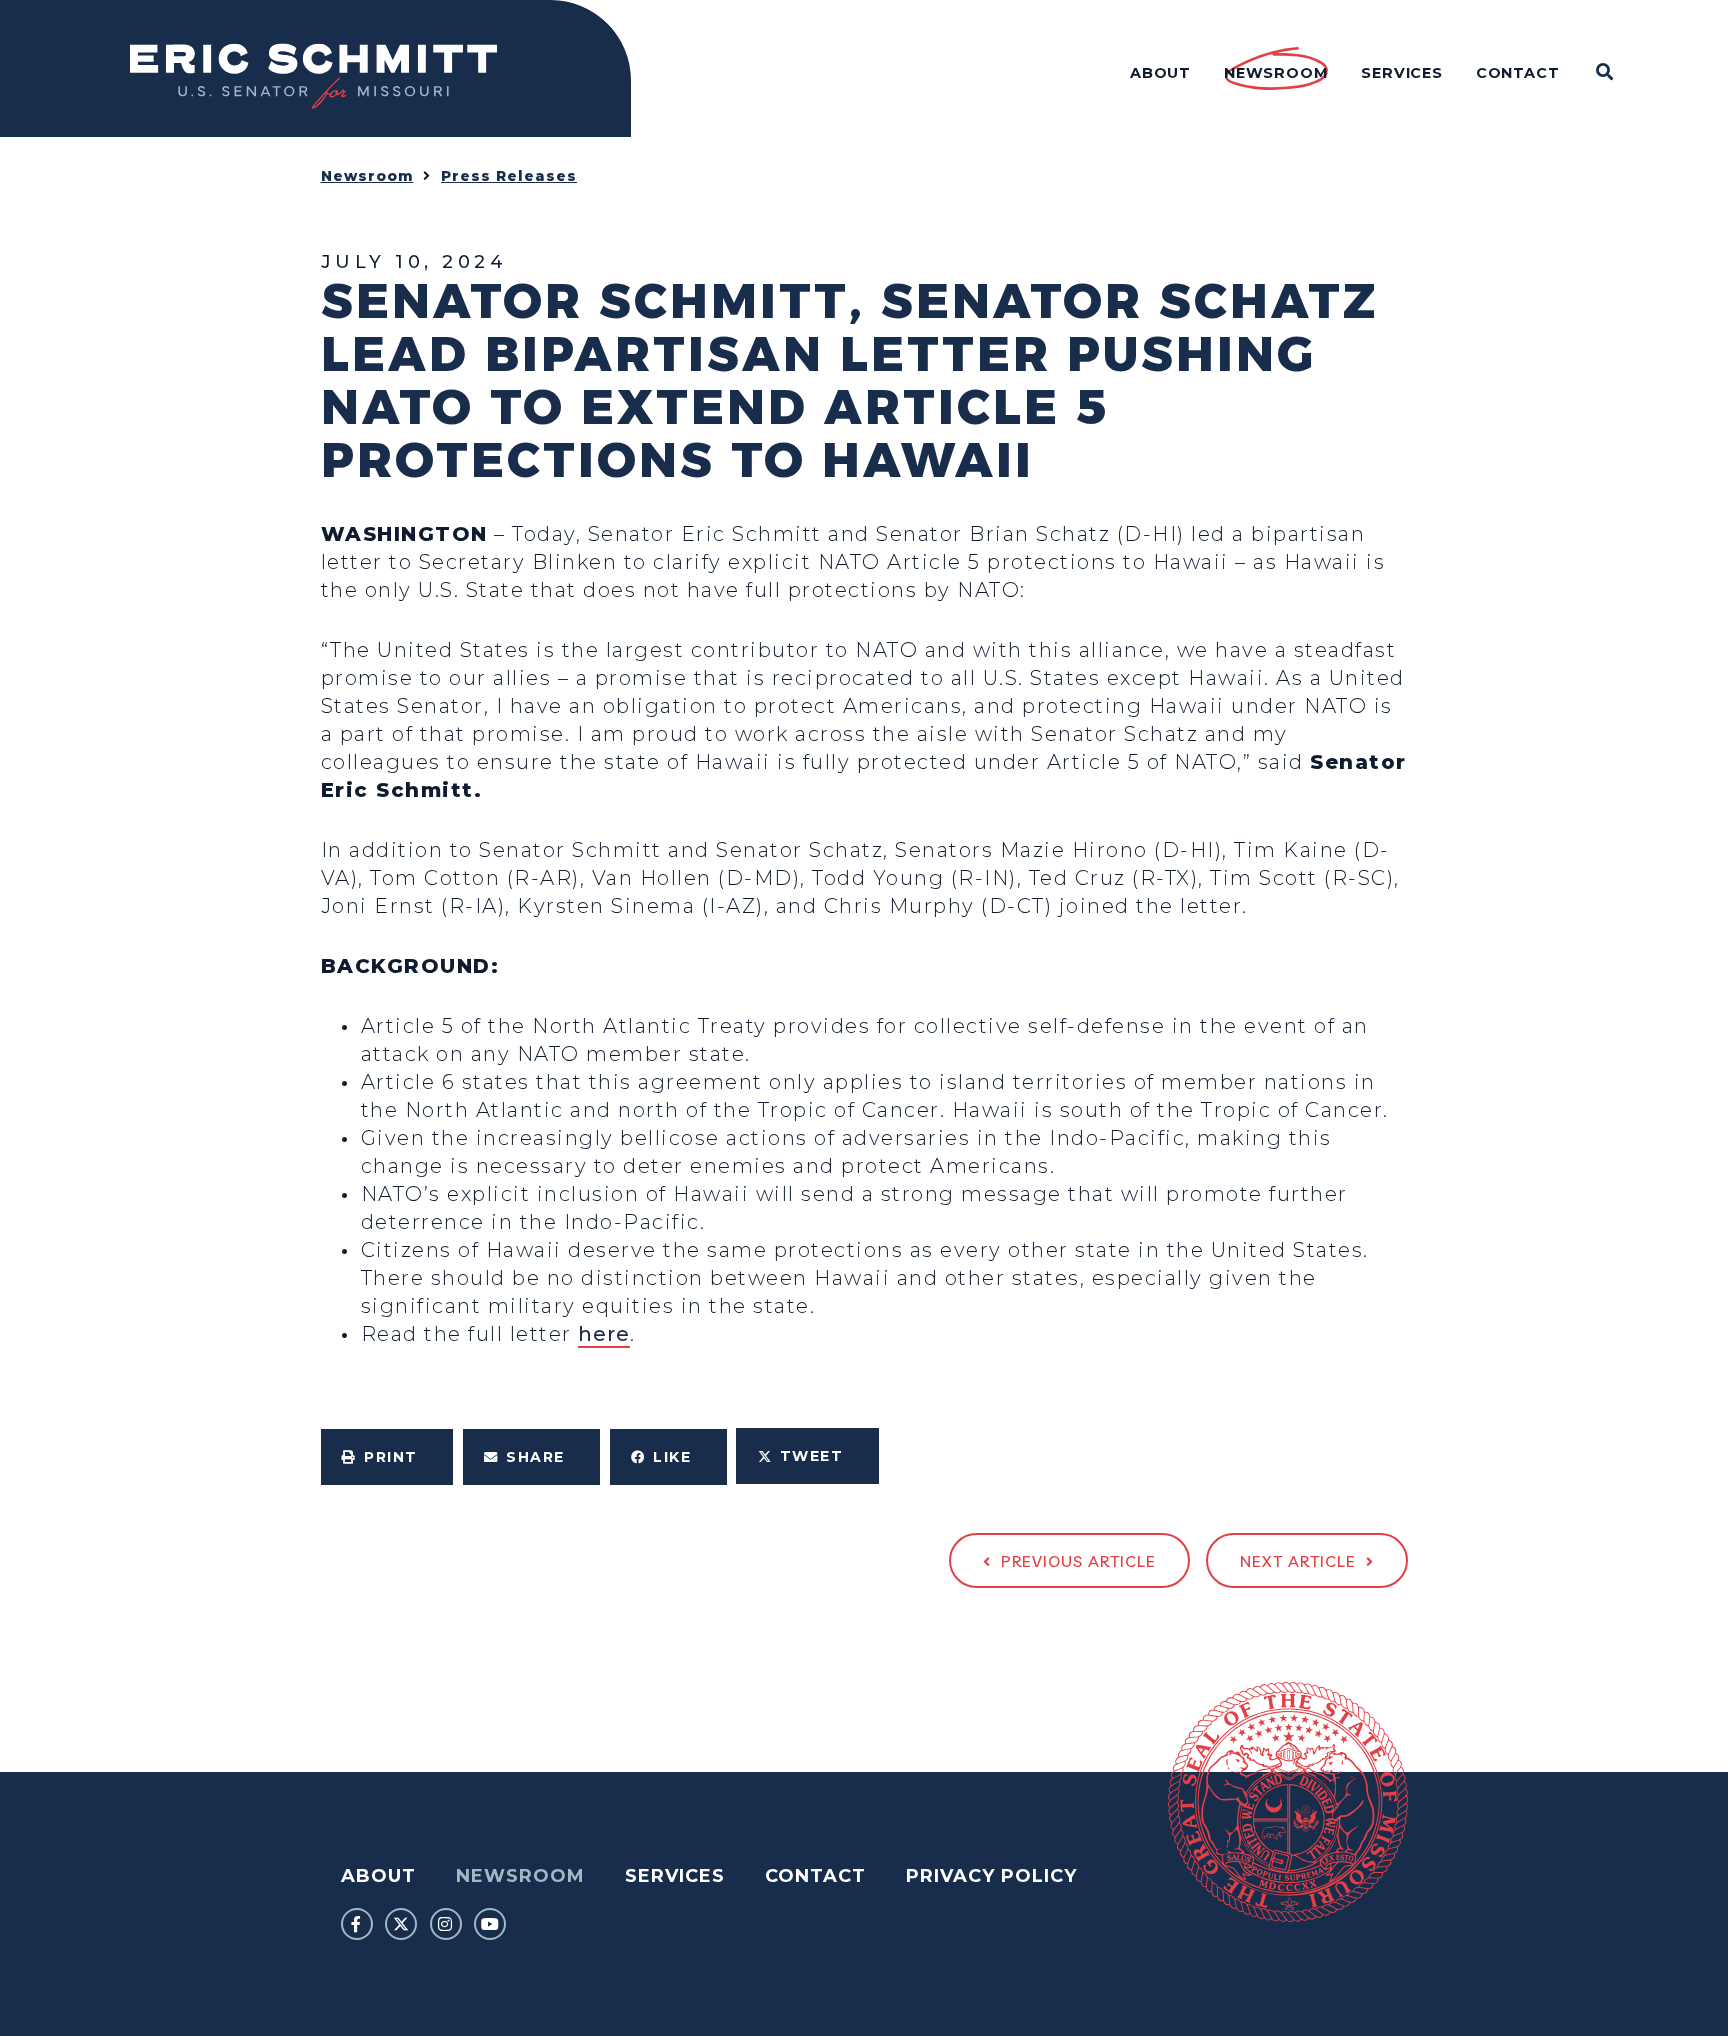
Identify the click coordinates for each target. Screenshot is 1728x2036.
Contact (815, 1876)
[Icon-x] (401, 1924)
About (378, 1876)
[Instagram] (446, 1924)
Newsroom (367, 176)
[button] (387, 1457)
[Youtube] (490, 1924)
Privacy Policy (991, 1876)
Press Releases (509, 176)
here (604, 1334)
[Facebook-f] (357, 1924)
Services (675, 1876)
